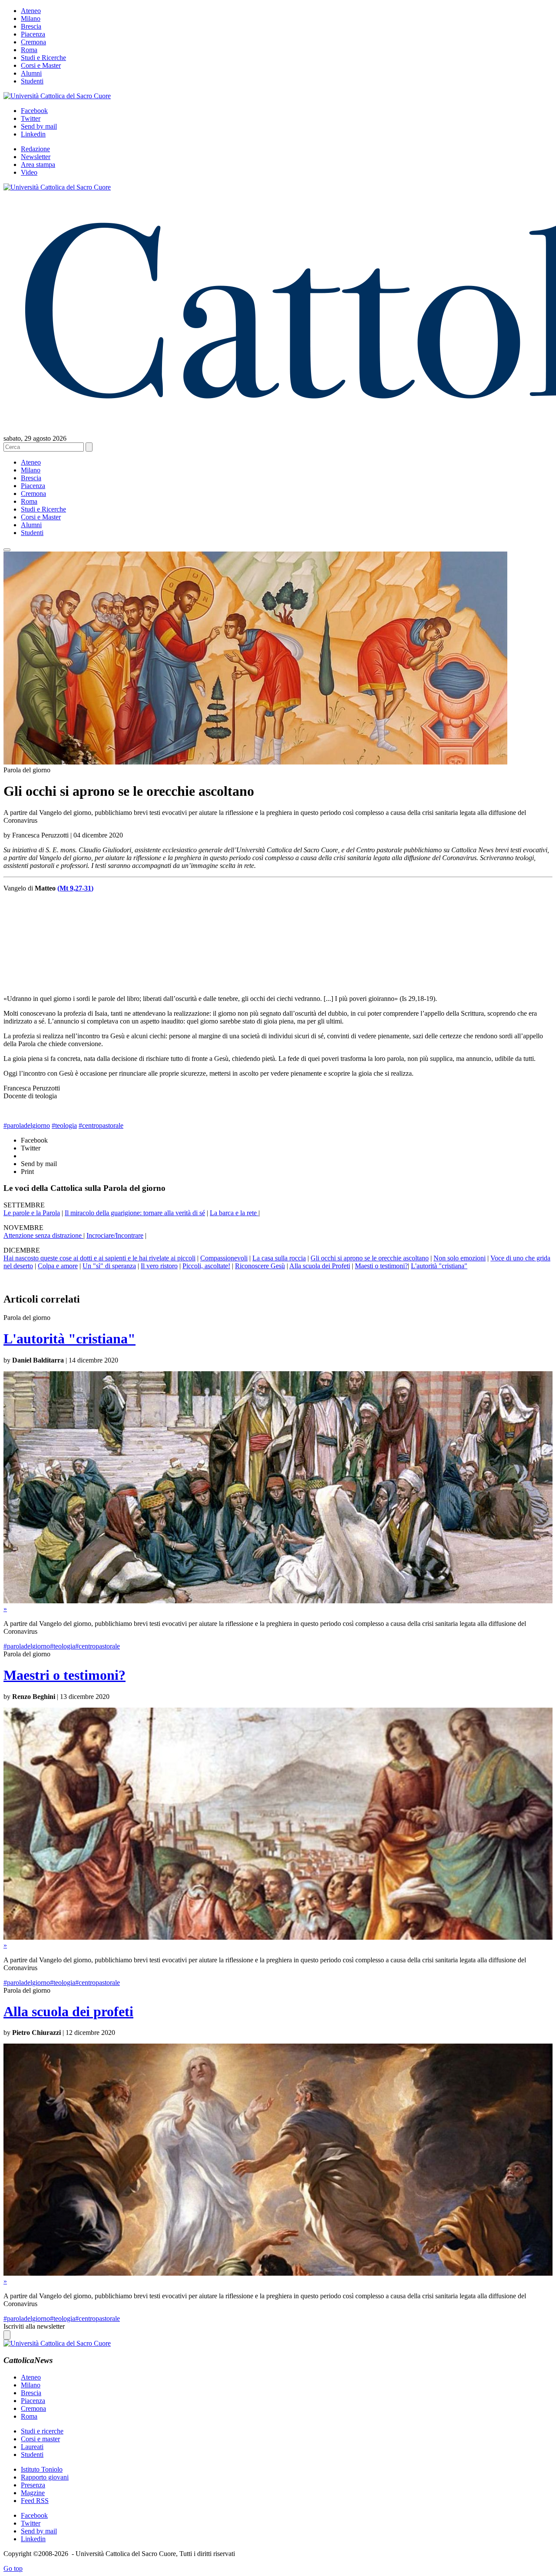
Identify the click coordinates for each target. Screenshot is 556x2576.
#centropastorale (101, 1125)
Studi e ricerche (42, 2431)
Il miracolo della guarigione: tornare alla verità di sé (135, 1213)
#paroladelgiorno (27, 1125)
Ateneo (31, 11)
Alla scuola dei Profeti (320, 1266)
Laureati (32, 2447)
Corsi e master (40, 2439)
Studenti (32, 81)
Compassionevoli (224, 1258)
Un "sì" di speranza (109, 1266)
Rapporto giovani (45, 2477)
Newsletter (36, 157)
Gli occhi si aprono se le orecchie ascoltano (370, 1258)
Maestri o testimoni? (65, 1675)
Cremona (33, 42)
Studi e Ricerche (43, 58)
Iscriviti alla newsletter (34, 2326)
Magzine (33, 2493)
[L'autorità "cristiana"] (278, 1601)
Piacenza (33, 34)
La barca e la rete (234, 1213)
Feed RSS (35, 2501)
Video (29, 172)
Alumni (31, 73)
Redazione (35, 149)
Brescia (31, 26)
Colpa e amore (58, 1266)
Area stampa (38, 165)
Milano (31, 18)
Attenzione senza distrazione (43, 1235)
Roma (29, 50)
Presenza (33, 2485)
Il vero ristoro (159, 1266)
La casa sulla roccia (279, 1258)
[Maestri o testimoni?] (278, 1937)
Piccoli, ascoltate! (206, 1266)
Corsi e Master (41, 65)
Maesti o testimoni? (381, 1266)
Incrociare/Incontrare (115, 1235)
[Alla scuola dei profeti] (278, 2273)
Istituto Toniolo (42, 2469)
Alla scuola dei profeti (68, 2011)
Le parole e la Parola (32, 1213)
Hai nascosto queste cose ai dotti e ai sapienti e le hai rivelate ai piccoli (99, 1258)
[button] (7, 550)
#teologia (64, 1125)
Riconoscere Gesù (260, 1266)
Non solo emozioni (460, 1258)
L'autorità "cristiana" (439, 1266)
